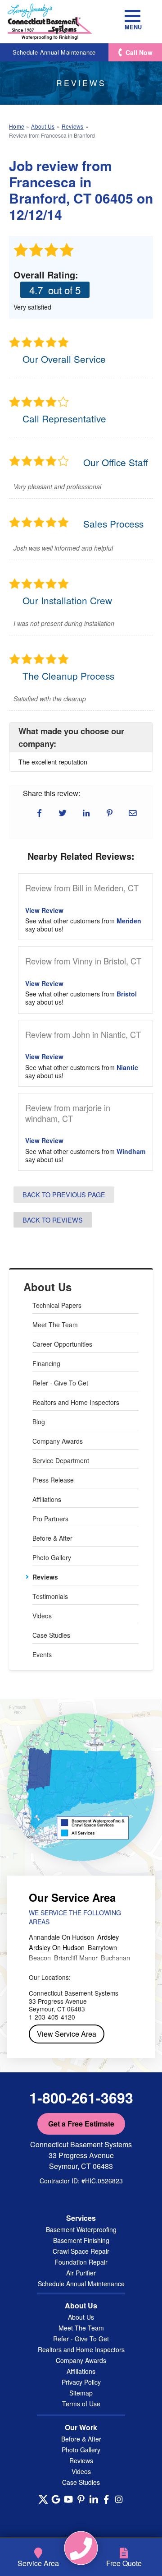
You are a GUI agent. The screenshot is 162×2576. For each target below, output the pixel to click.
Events (42, 1654)
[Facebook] (106, 2499)
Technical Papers (57, 1305)
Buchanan (115, 1957)
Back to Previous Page (64, 1194)
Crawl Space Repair (81, 2251)
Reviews (45, 1577)
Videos (42, 1616)
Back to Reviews (53, 1220)
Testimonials (50, 1596)
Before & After (52, 1538)
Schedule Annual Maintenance (54, 52)
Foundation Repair (81, 2262)
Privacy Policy (81, 2382)
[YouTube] (68, 2499)
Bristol (127, 994)
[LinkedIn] (94, 2499)
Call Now (139, 52)
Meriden (129, 921)
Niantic (127, 1067)
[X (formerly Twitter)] (43, 2499)
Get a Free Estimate (81, 2124)
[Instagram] (119, 2499)
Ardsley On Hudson (57, 1947)
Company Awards (58, 1441)
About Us (47, 1287)
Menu (133, 27)
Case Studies (51, 1635)
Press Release (53, 1480)
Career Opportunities (62, 1344)
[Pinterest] (81, 2499)
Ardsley (108, 1937)
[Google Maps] (56, 2499)
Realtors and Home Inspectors (76, 1402)
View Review (44, 910)
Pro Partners (50, 1519)
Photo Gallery (52, 1557)
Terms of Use (81, 2404)
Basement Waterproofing (81, 2229)
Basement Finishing (81, 2240)
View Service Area (67, 2034)
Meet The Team (55, 1325)
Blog (39, 1422)
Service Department (61, 1460)
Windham (131, 1151)
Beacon (40, 1957)
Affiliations (47, 1499)
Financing (46, 1363)
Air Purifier (81, 2273)
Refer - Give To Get (60, 1383)
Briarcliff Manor (76, 1957)
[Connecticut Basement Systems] (50, 22)
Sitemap (81, 2393)
